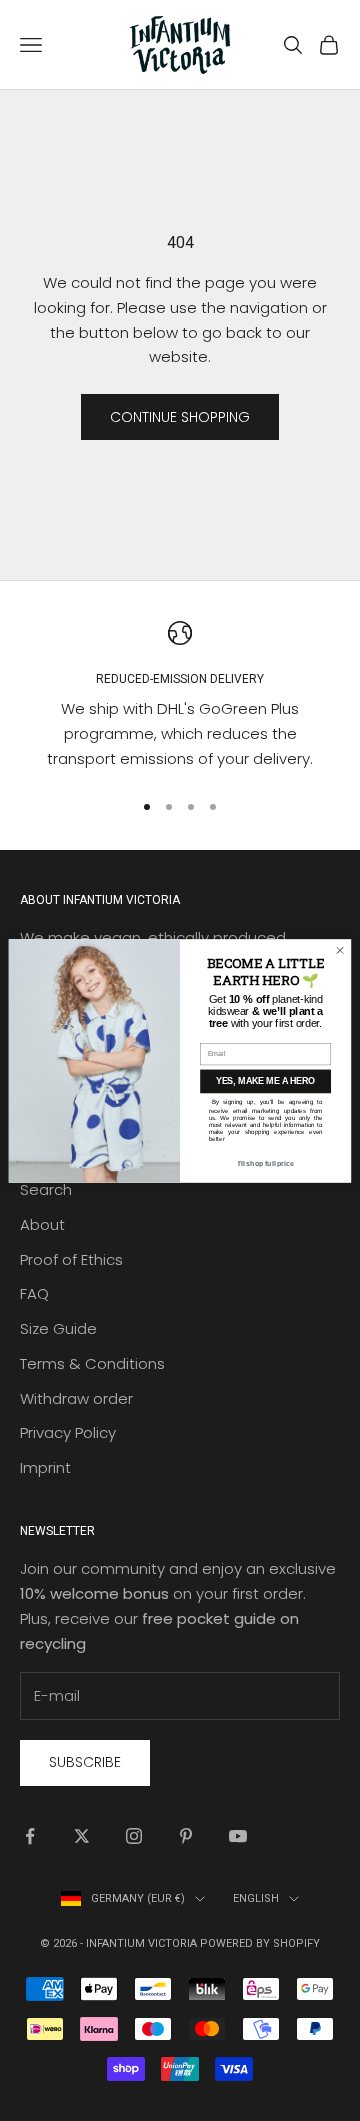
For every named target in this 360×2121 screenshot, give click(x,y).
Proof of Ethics (71, 1259)
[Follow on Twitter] (82, 1836)
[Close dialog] (339, 949)
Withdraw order (76, 1398)
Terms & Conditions (92, 1363)
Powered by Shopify (260, 1943)
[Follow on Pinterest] (186, 1836)
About (42, 1224)
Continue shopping (180, 417)
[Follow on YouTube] (238, 1836)
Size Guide (58, 1328)
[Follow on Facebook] (30, 1836)
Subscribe (85, 1762)
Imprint (45, 1467)
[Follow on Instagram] (134, 1836)
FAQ (34, 1293)
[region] (180, 696)
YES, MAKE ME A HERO (265, 1081)
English (256, 1898)
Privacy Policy (68, 1432)
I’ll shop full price (266, 1162)
